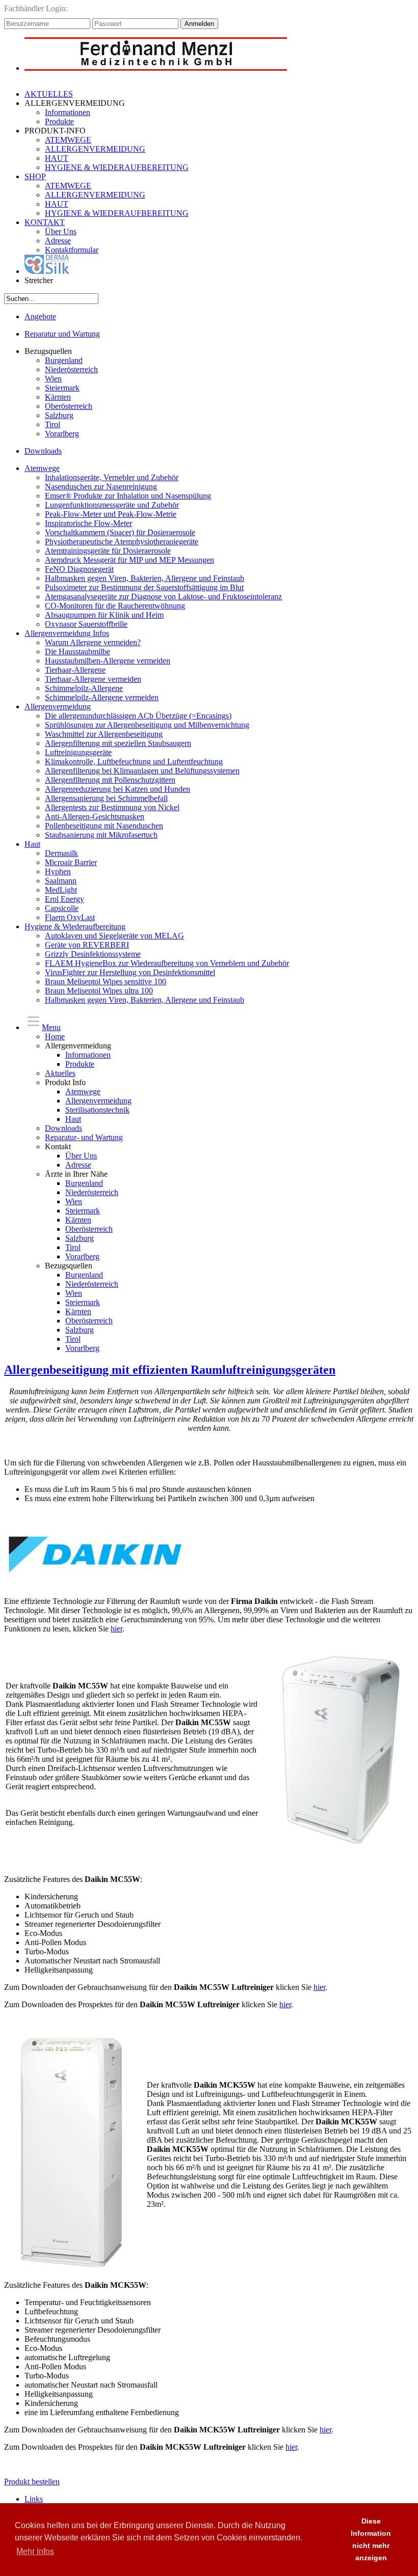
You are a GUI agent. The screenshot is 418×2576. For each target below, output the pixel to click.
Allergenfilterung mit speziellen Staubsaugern (118, 743)
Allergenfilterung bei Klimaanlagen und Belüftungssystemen (142, 771)
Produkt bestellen (32, 2482)
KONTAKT (45, 222)
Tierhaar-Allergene (75, 670)
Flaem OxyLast (70, 917)
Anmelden (199, 24)
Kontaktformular (72, 250)
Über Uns (61, 231)
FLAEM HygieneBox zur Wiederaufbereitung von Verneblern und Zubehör (167, 963)
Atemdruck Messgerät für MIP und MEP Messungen (129, 560)
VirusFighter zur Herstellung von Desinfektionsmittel (130, 972)
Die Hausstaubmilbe (77, 652)
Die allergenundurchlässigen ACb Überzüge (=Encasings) (138, 716)
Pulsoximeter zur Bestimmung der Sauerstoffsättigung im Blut (144, 587)
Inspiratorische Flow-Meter (88, 523)
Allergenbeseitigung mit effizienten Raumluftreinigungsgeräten (170, 1370)
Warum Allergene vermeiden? (93, 642)
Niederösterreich (71, 369)
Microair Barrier (71, 862)
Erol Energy (64, 899)
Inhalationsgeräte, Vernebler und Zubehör (112, 477)
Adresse (58, 241)
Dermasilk (61, 853)
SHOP (35, 176)
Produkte (59, 121)
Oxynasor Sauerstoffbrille (86, 624)
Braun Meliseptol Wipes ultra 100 (99, 991)
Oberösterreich (69, 406)
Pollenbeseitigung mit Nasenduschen (104, 826)
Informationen (68, 112)
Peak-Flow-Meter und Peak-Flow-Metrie (111, 514)
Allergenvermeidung (58, 707)
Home (55, 1036)
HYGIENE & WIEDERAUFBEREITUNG (117, 167)
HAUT (57, 158)
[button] (328, 2540)
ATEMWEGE (68, 140)
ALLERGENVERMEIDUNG (95, 149)
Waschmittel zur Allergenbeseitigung (104, 734)
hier (116, 1629)
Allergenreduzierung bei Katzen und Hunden (117, 789)
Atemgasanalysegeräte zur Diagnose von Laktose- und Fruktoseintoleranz (163, 597)
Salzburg (59, 415)
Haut (32, 844)
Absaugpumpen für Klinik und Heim (104, 615)
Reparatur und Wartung (62, 334)
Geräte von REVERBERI (87, 945)
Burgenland (64, 360)
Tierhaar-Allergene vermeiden (93, 679)
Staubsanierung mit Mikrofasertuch (101, 835)
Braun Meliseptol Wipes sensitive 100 (106, 981)
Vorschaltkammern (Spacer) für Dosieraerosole (120, 532)
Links (34, 2499)
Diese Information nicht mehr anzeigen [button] (371, 2539)
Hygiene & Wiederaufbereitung (75, 926)
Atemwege (42, 468)
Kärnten (58, 397)
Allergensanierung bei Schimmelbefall (106, 798)
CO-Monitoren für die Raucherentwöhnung (115, 606)
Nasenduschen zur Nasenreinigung (101, 487)
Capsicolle (62, 908)
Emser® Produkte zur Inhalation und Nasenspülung (128, 496)
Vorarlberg (62, 434)
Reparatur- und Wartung (84, 1137)
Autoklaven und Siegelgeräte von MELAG (114, 936)
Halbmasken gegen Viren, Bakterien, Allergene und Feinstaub (145, 578)
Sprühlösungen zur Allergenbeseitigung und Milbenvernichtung (147, 725)
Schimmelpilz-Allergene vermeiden (102, 697)
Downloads (43, 451)
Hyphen (58, 871)
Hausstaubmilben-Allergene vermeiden (108, 661)
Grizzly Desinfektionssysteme (93, 954)
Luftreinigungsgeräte (78, 752)
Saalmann (61, 881)
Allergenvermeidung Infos (67, 633)
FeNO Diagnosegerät (79, 569)
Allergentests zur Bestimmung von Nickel (112, 807)
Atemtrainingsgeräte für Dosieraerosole (108, 551)
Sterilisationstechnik (97, 1110)
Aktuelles (60, 1073)
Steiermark (62, 388)
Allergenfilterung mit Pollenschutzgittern (110, 780)
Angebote (40, 316)
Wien (53, 379)
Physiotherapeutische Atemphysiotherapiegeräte (122, 542)
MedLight (61, 890)
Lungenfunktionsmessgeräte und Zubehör (112, 505)
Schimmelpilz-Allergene (84, 688)
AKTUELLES (49, 94)
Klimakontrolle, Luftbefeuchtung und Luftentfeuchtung (134, 761)
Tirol (53, 424)
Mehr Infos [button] (35, 2551)
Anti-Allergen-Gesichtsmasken (95, 816)
